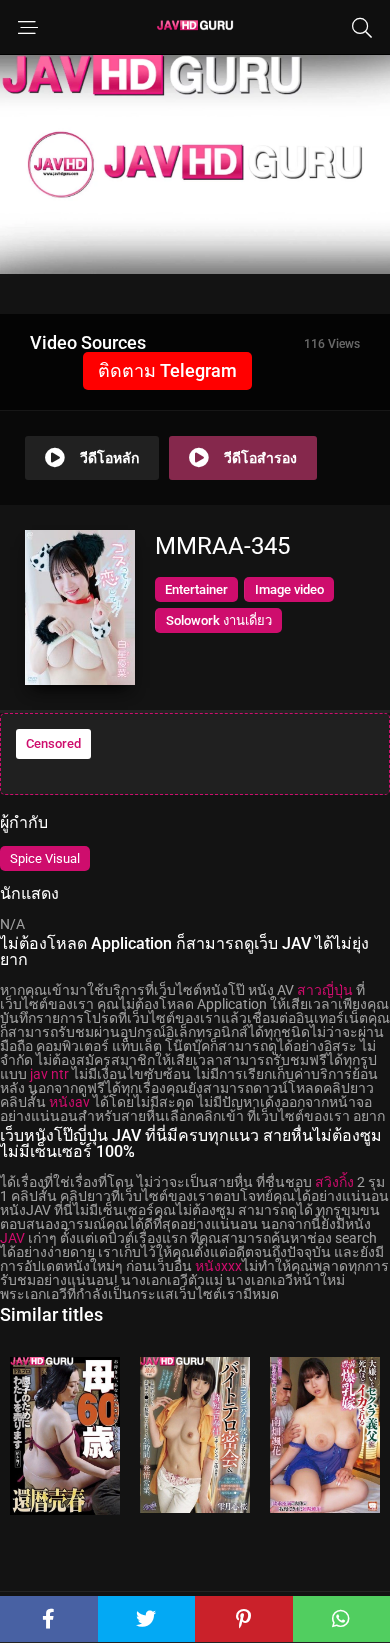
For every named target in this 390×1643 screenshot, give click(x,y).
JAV (12, 1238)
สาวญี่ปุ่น (325, 990)
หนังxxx (218, 1266)
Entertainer (196, 589)
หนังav (69, 1102)
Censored (53, 743)
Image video (289, 589)
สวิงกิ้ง (334, 1182)
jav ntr (49, 1074)
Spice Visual (45, 858)
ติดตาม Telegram (167, 370)
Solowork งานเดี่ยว (219, 620)
